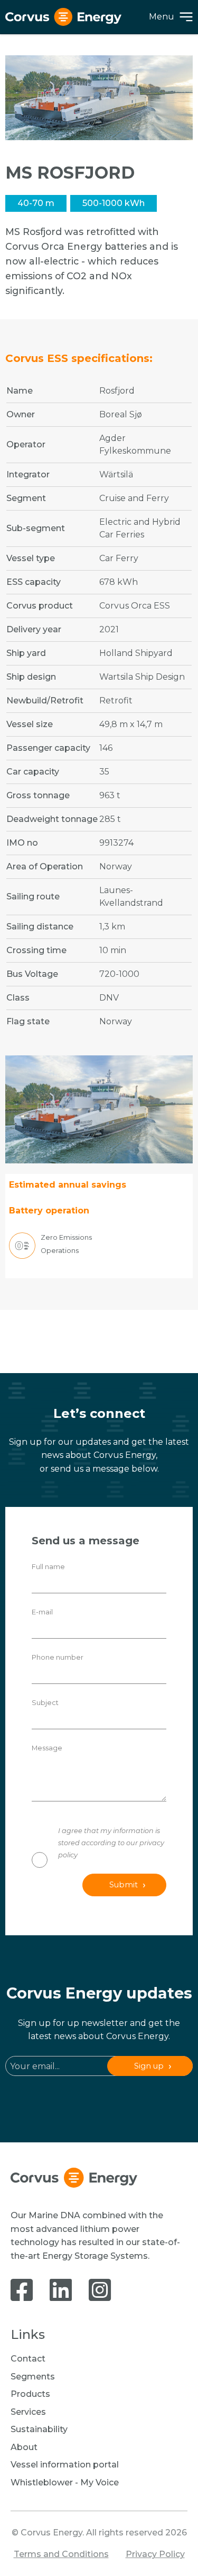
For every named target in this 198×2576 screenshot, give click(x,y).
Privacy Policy (155, 2554)
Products (30, 2394)
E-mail (42, 1612)
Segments (33, 2377)
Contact (28, 2359)
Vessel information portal (65, 2465)
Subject (45, 1703)
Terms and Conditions (61, 2554)
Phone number (58, 1657)
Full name (48, 1567)
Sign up (149, 2066)
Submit (124, 1885)
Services (28, 2412)
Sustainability (39, 2429)
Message (47, 1748)
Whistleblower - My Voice (65, 2482)
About (24, 2447)
